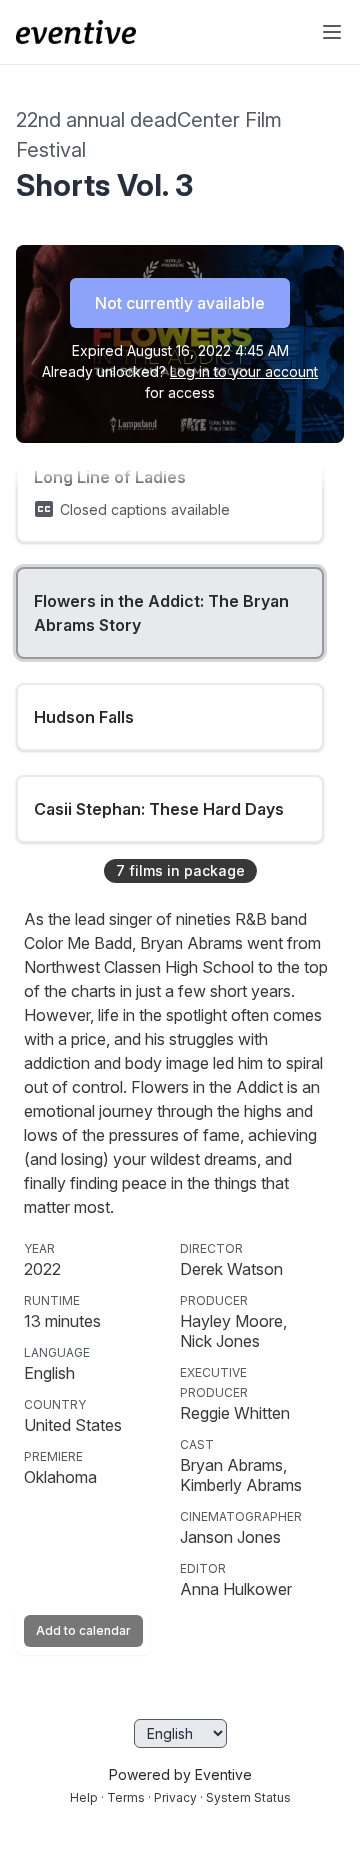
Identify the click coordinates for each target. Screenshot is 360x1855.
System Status (248, 1797)
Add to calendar (83, 1630)
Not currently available (180, 303)
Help (84, 1797)
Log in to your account (244, 371)
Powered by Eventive (180, 1774)
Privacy (175, 1797)
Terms (126, 1797)
